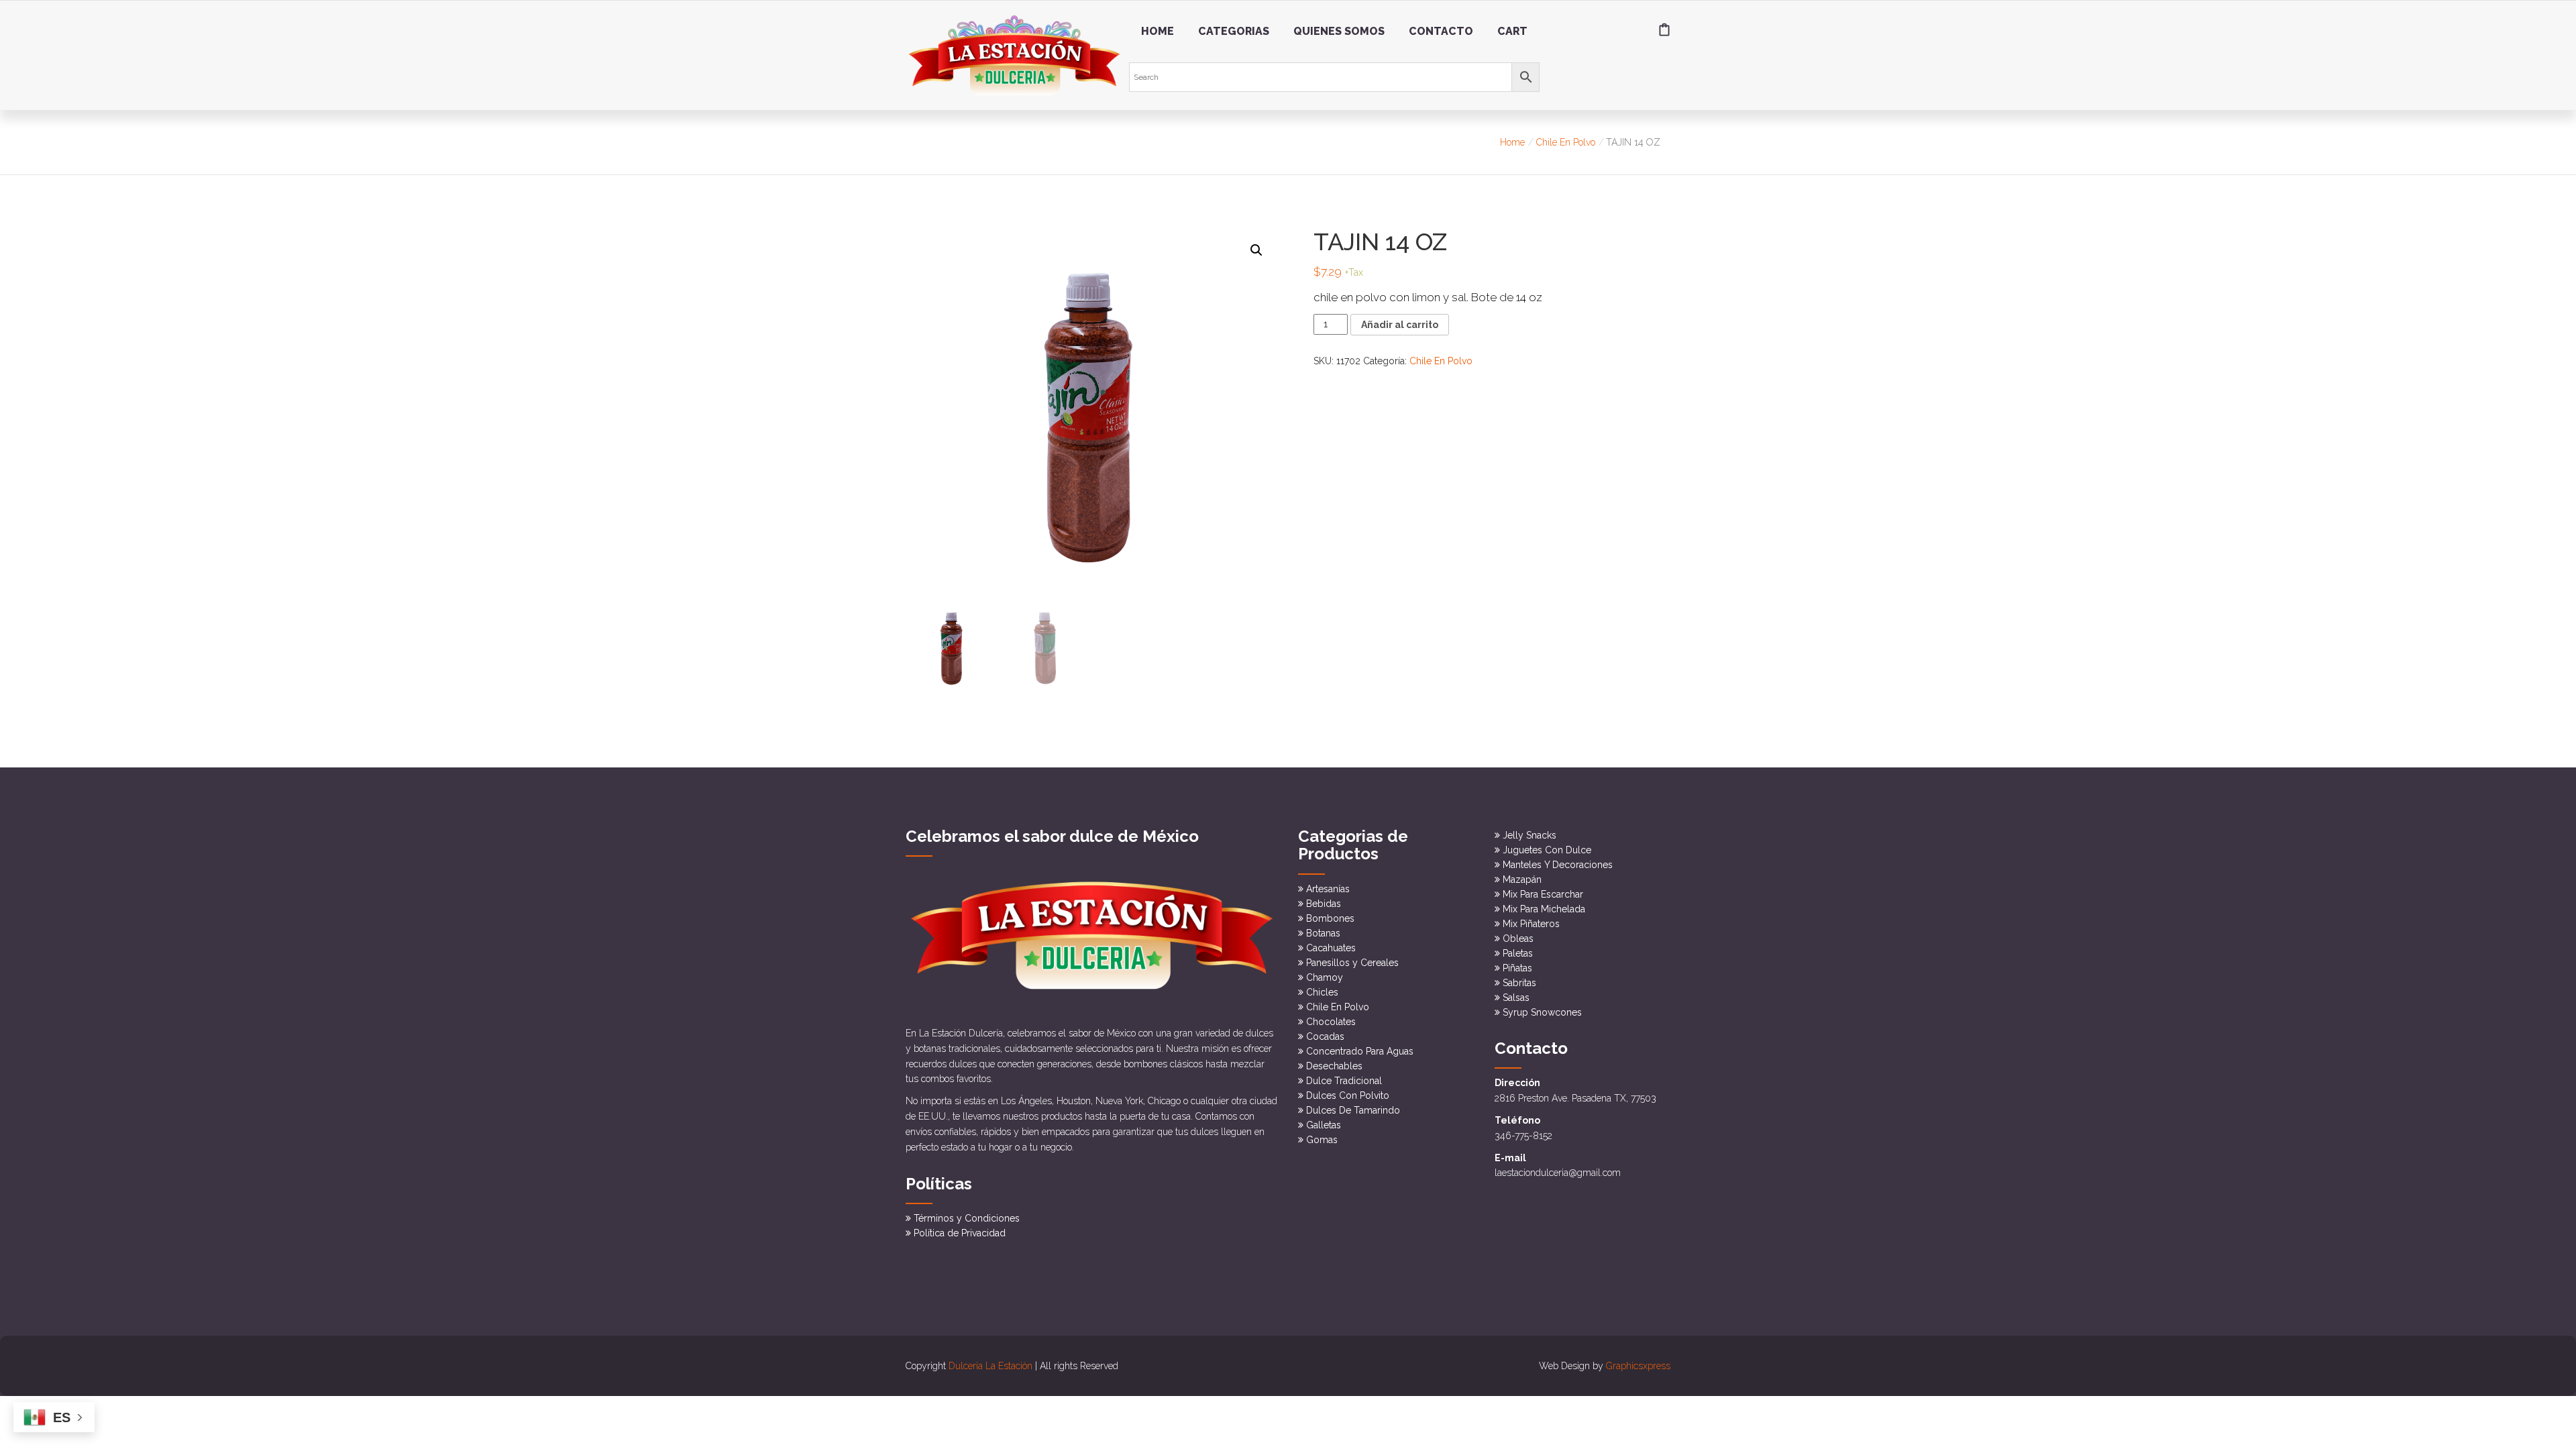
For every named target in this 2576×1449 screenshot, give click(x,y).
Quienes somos (1339, 31)
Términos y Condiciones (967, 1218)
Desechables (1334, 1066)
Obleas (1518, 938)
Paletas (1518, 953)
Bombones (1330, 918)
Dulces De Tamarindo (1353, 1110)
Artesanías (1328, 889)
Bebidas (1324, 904)
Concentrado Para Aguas (1360, 1051)
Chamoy (1325, 977)
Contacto (1441, 31)
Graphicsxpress (1638, 1366)
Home (1158, 31)
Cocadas (1325, 1036)
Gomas (1322, 1140)
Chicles (1322, 992)
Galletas (1324, 1125)
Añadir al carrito (1400, 325)
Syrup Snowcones (1542, 1012)
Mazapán (1522, 879)
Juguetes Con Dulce (1547, 850)
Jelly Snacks (1529, 835)
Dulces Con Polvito (1348, 1095)
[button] (1256, 250)
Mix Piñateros (1531, 924)
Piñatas (1517, 968)
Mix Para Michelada (1544, 909)
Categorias (1234, 31)
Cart (1512, 31)
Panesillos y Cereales (1352, 963)
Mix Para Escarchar (1543, 894)
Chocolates (1331, 1022)
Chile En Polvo (1566, 142)
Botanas (1323, 933)
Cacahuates (1331, 948)
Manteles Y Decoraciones (1558, 865)
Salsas (1516, 998)
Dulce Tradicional (1344, 1081)
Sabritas (1519, 983)
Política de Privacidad (960, 1233)
